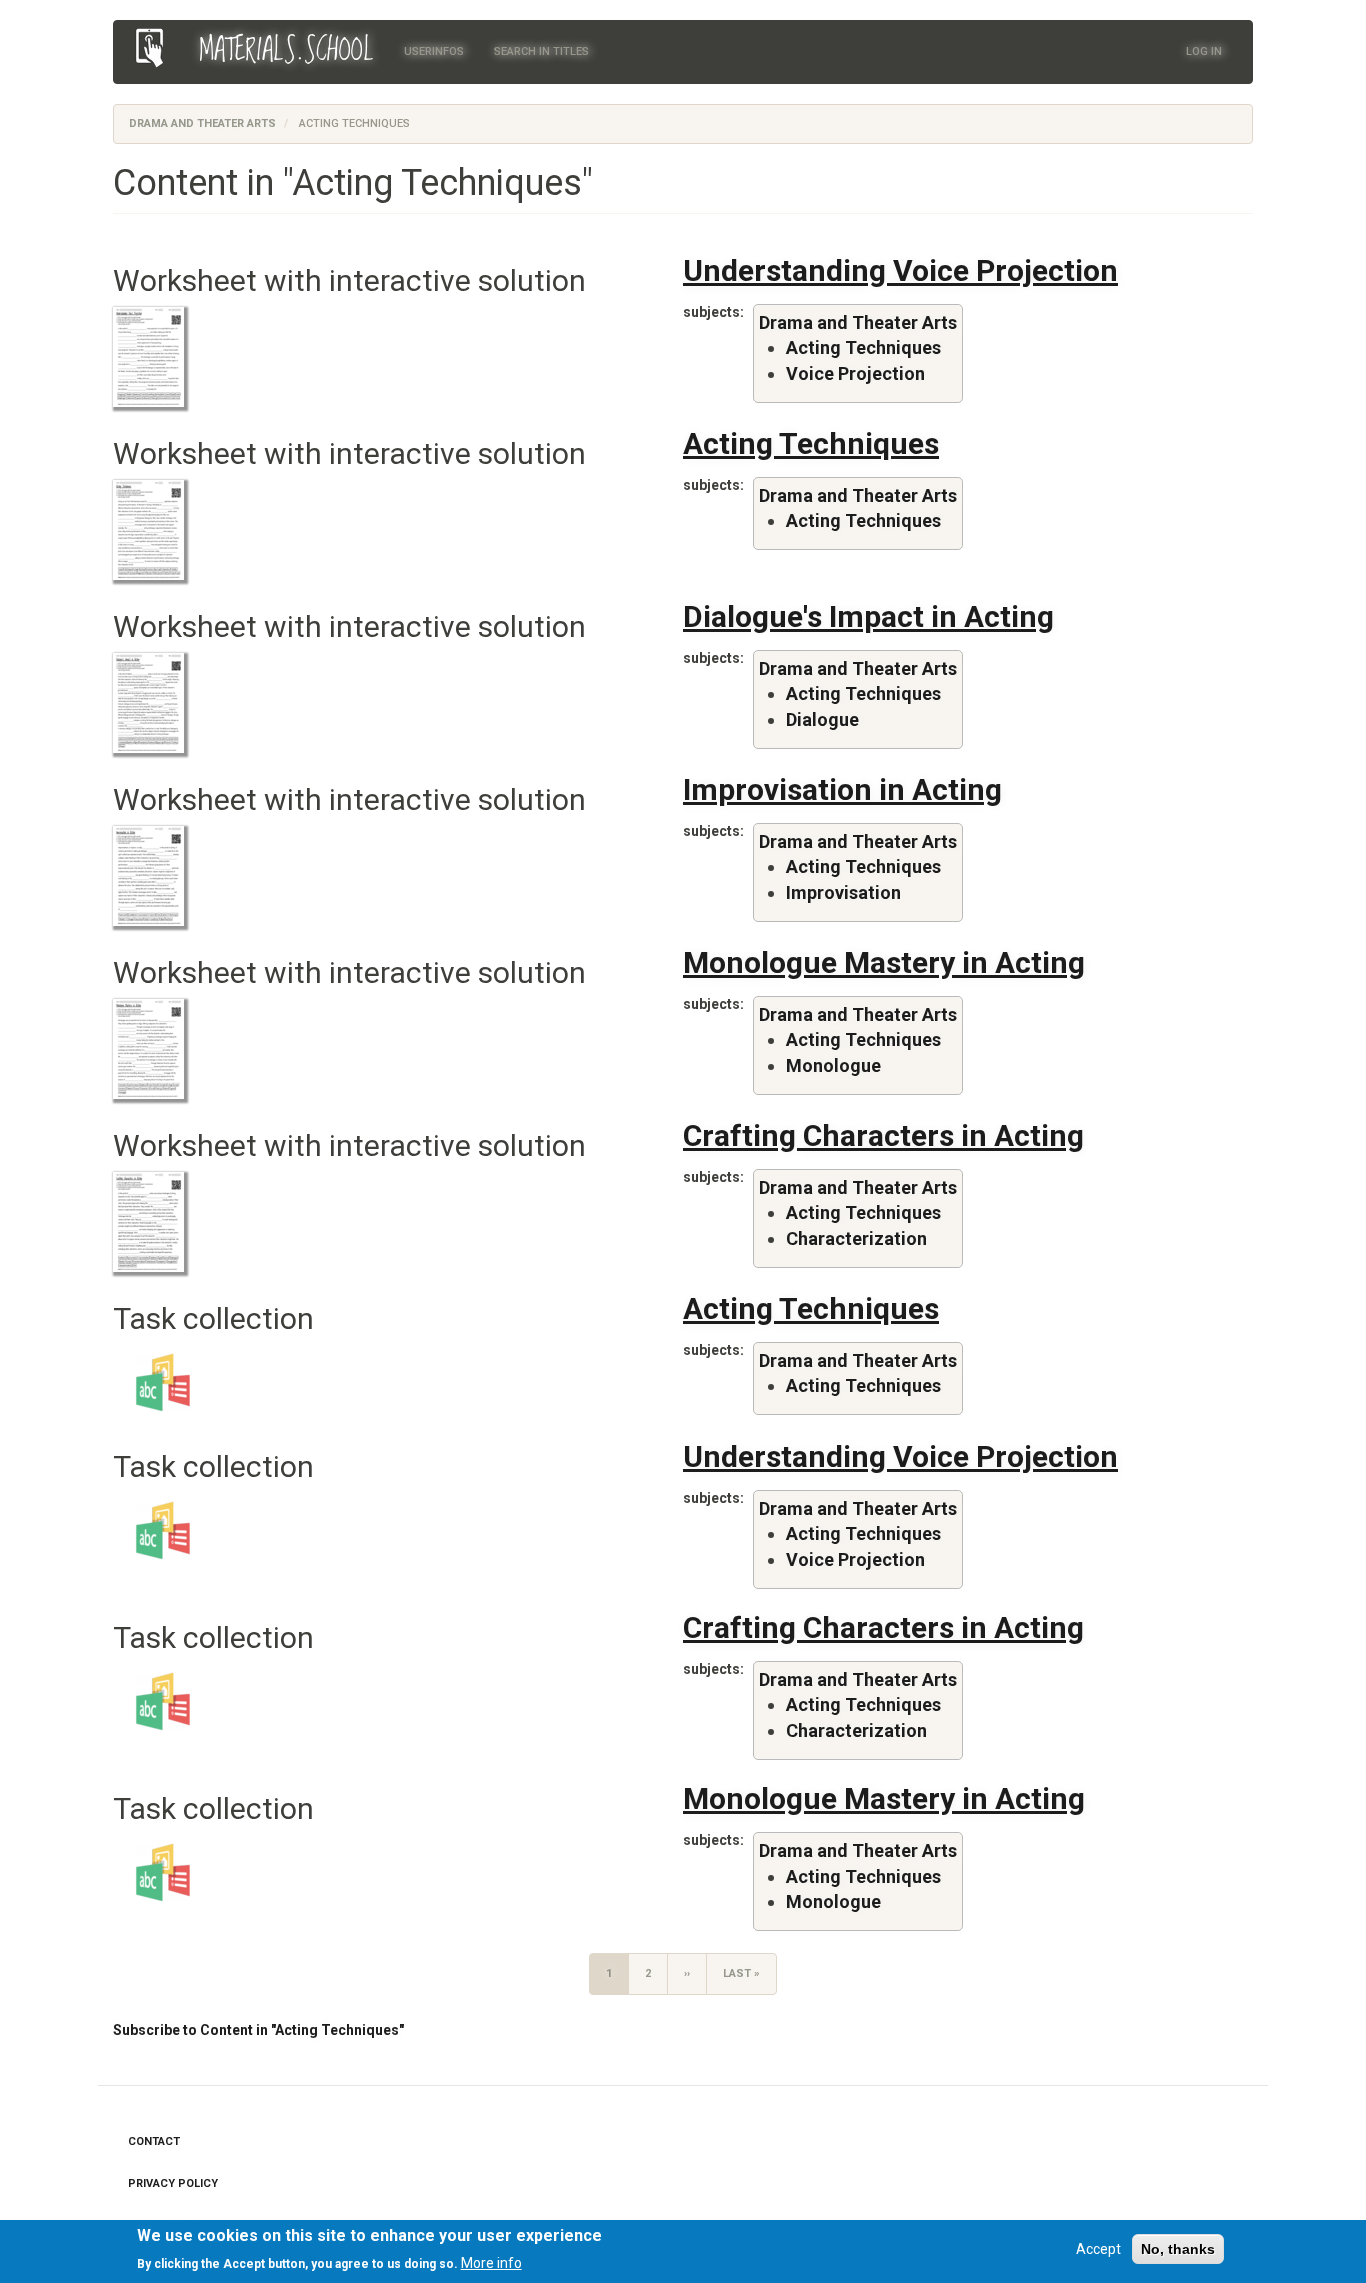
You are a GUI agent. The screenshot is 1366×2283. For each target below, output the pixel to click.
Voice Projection (855, 373)
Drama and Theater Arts (202, 123)
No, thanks (1178, 2249)
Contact (154, 2141)
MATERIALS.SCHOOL (286, 51)
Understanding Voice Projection (900, 270)
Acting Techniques (863, 347)
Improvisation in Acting (842, 789)
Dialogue (822, 719)
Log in (1204, 51)
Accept (1098, 2249)
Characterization (856, 1238)
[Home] (156, 48)
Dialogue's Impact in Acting (868, 616)
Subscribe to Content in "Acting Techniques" (258, 2030)
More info (491, 2262)
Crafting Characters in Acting (883, 1135)
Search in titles (541, 51)
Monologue (833, 1065)
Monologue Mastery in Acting (884, 962)
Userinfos (434, 51)
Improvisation (843, 892)
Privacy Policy (173, 2183)
